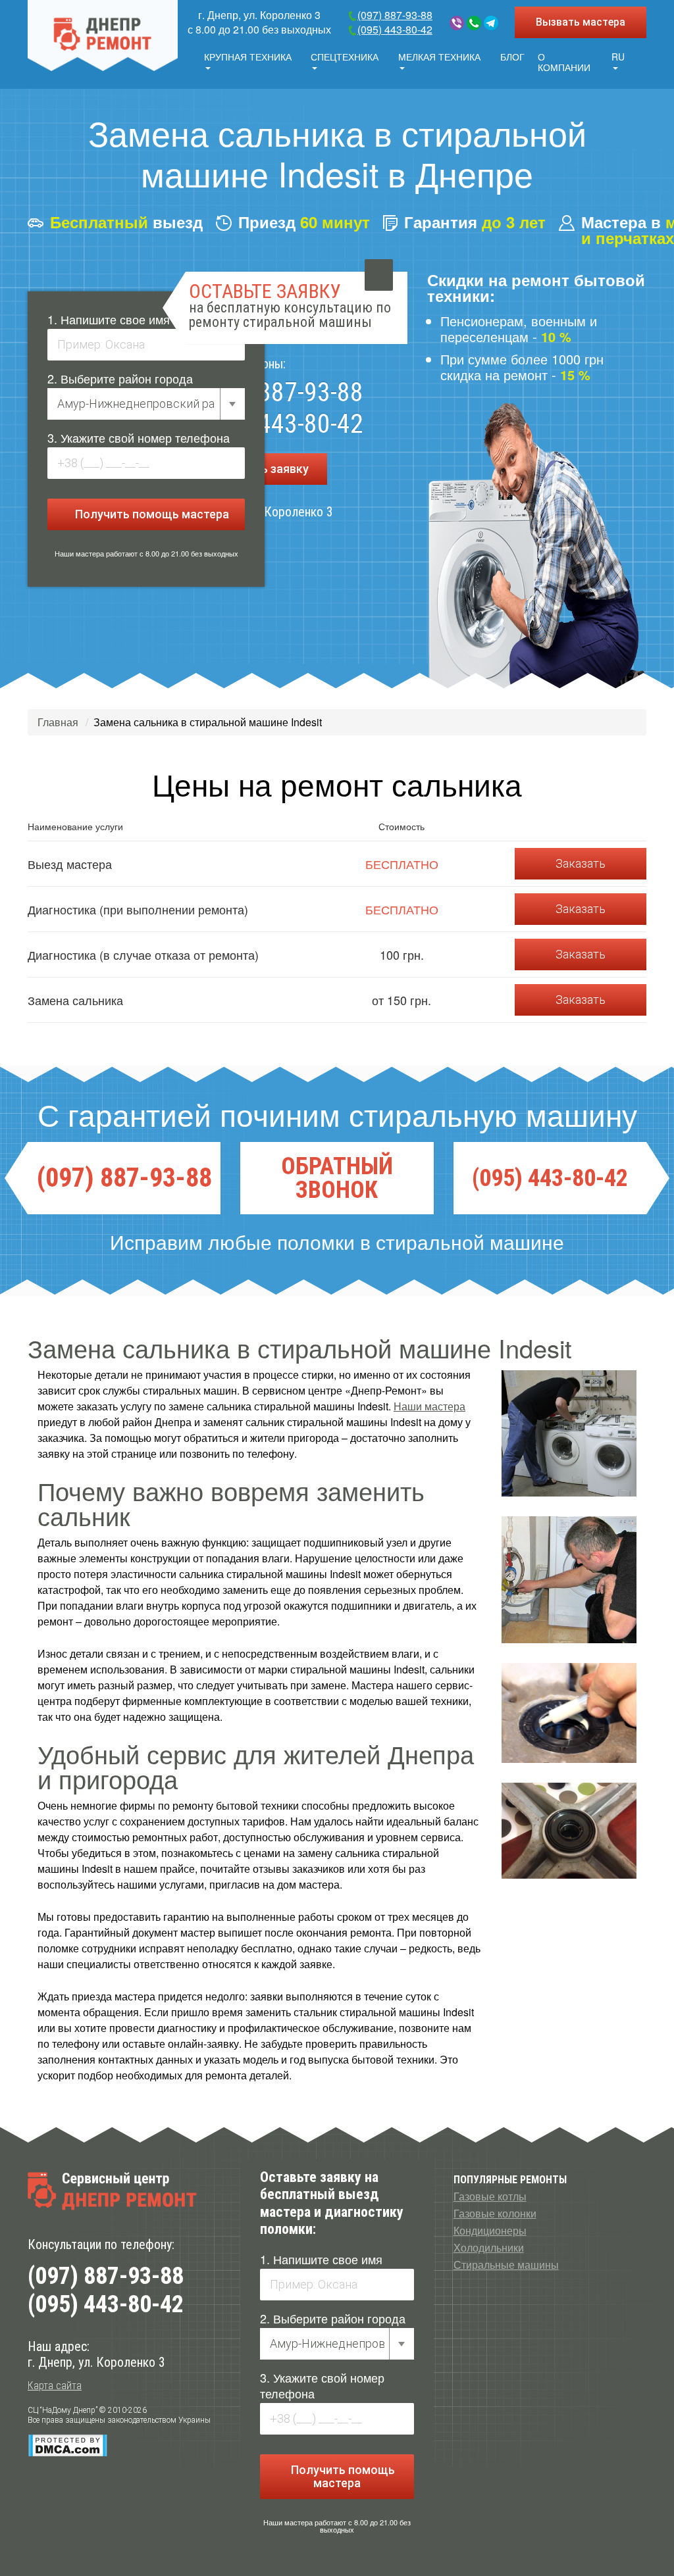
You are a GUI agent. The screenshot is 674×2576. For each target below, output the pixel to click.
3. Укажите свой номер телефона (139, 437)
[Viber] (457, 23)
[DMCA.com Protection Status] (67, 2445)
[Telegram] (491, 23)
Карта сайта (55, 2386)
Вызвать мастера (581, 22)
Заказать (581, 863)
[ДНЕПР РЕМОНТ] (103, 36)
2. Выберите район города (120, 378)
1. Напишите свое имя (109, 319)
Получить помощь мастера (151, 514)
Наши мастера (429, 1406)
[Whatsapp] (474, 23)
